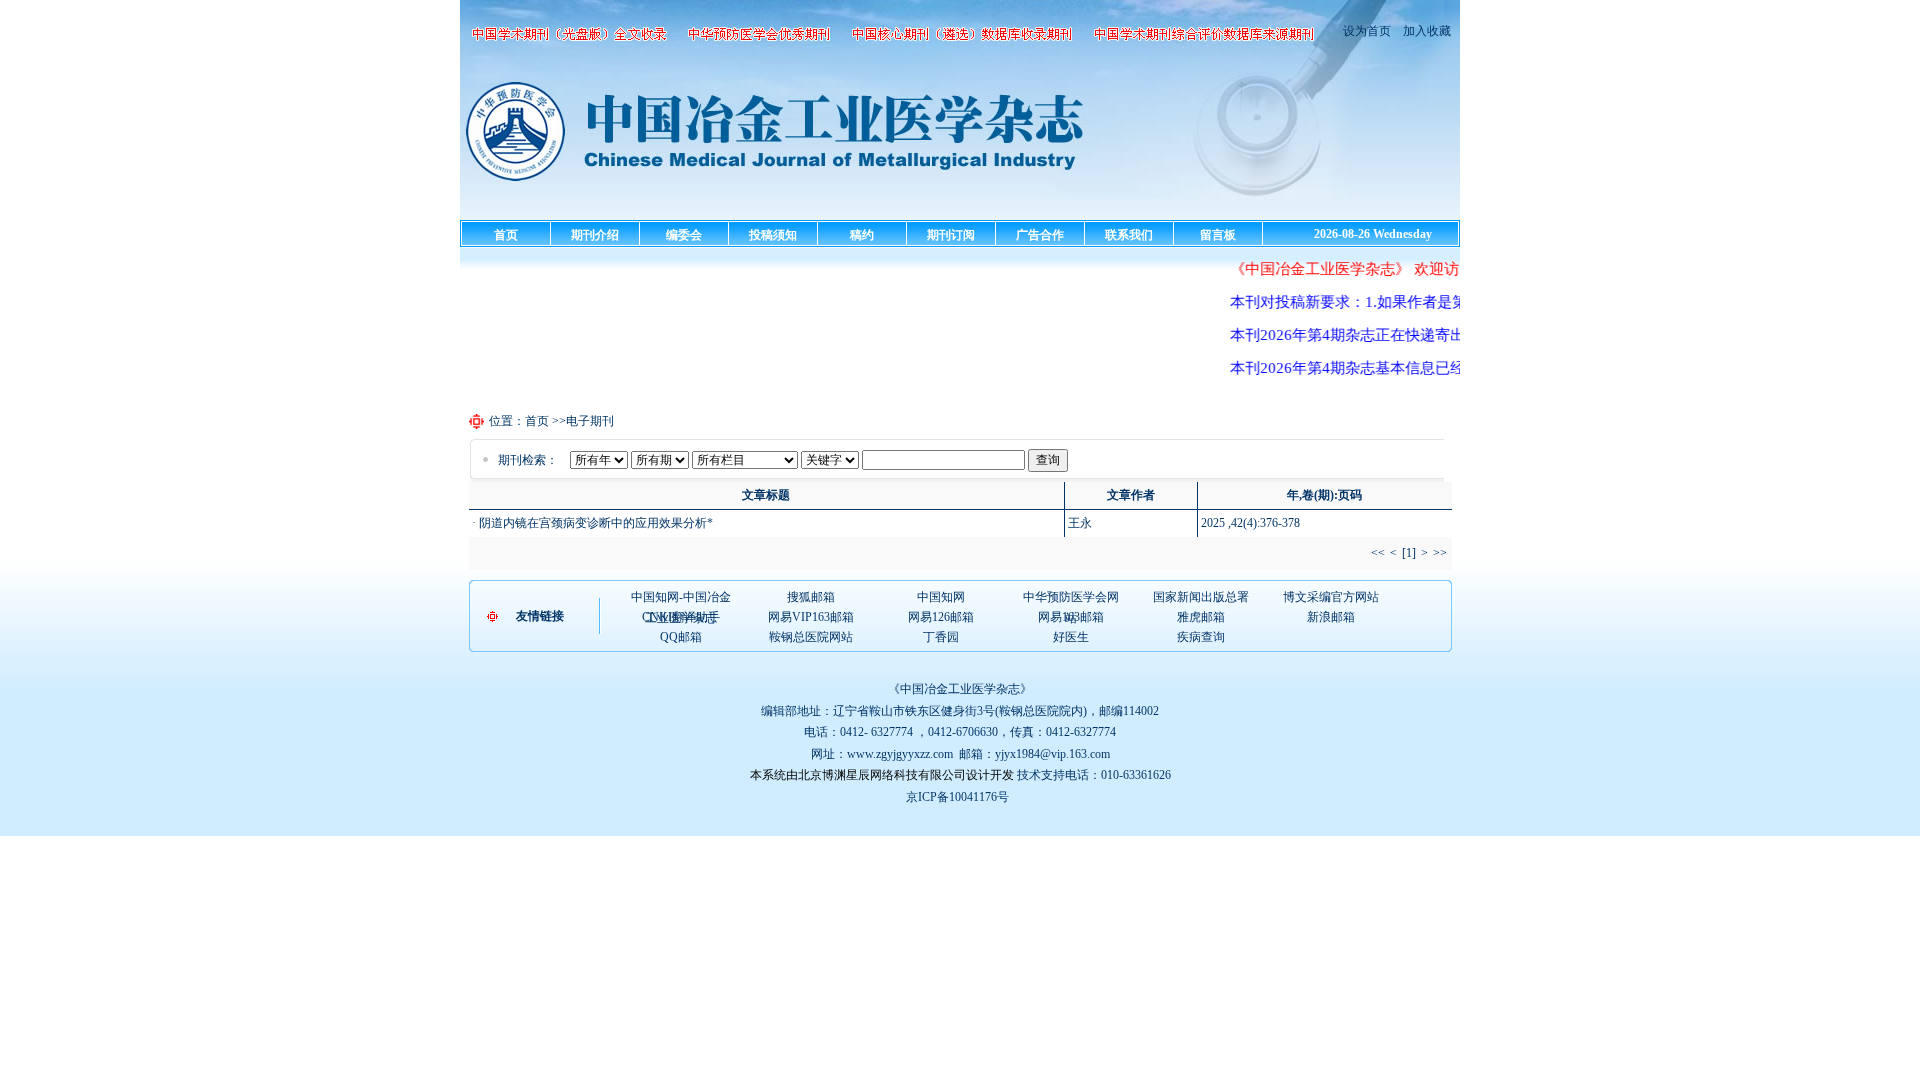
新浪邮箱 (1331, 617)
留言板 (1218, 235)
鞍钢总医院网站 (811, 637)
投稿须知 (773, 235)
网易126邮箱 (941, 617)
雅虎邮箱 (1201, 617)
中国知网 (941, 597)
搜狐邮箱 (811, 597)
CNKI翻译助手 (681, 617)
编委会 (684, 235)
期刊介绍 (595, 235)
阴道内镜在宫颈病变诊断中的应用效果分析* (596, 523)
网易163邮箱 (1071, 617)
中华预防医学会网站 (1071, 598)
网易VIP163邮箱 (811, 617)
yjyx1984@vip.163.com (1052, 754)
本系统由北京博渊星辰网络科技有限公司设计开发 (882, 775)
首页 (506, 235)
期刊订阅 (951, 235)
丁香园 (941, 637)
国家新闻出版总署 (1201, 597)
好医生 (1071, 637)
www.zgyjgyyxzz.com (900, 754)
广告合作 (1040, 235)
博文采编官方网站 (1331, 597)
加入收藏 (1425, 31)
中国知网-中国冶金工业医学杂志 (681, 598)
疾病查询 (1201, 637)
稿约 (862, 235)
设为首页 (1367, 31)
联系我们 (1129, 235)
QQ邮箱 (681, 637)
